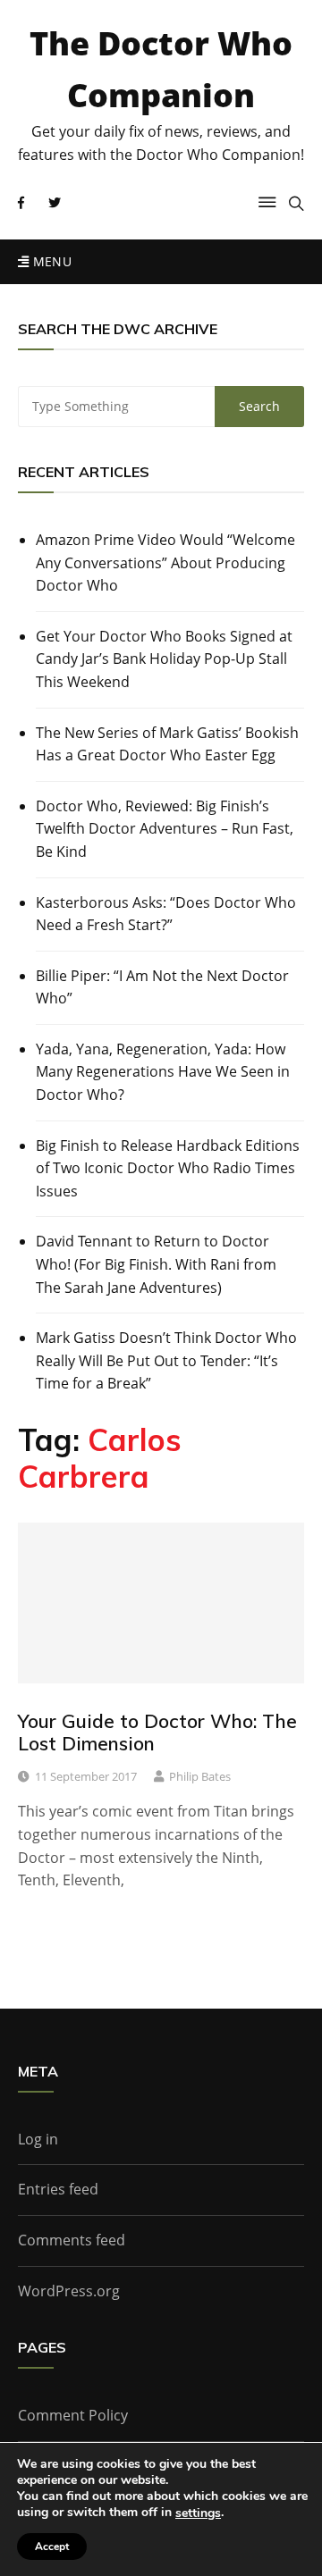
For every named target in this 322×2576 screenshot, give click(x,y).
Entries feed (58, 2189)
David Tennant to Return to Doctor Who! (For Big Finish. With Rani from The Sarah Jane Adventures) (156, 1264)
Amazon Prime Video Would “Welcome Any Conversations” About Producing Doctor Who (165, 562)
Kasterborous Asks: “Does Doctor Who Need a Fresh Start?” (166, 914)
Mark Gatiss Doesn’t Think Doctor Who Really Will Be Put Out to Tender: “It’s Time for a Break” (166, 1360)
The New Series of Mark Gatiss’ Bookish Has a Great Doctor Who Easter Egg (167, 744)
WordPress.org (69, 2291)
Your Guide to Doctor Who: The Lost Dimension (157, 1732)
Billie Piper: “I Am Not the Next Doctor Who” (162, 987)
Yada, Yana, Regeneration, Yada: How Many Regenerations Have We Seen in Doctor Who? (163, 1072)
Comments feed (72, 2240)
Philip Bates (200, 1776)
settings (198, 2513)
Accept (52, 2547)
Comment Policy (73, 2415)
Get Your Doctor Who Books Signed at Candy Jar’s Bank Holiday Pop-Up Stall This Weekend (164, 659)
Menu (50, 261)
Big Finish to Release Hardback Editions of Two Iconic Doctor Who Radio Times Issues (168, 1168)
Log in (38, 2139)
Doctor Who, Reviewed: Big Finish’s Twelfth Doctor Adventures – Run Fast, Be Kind (165, 829)
